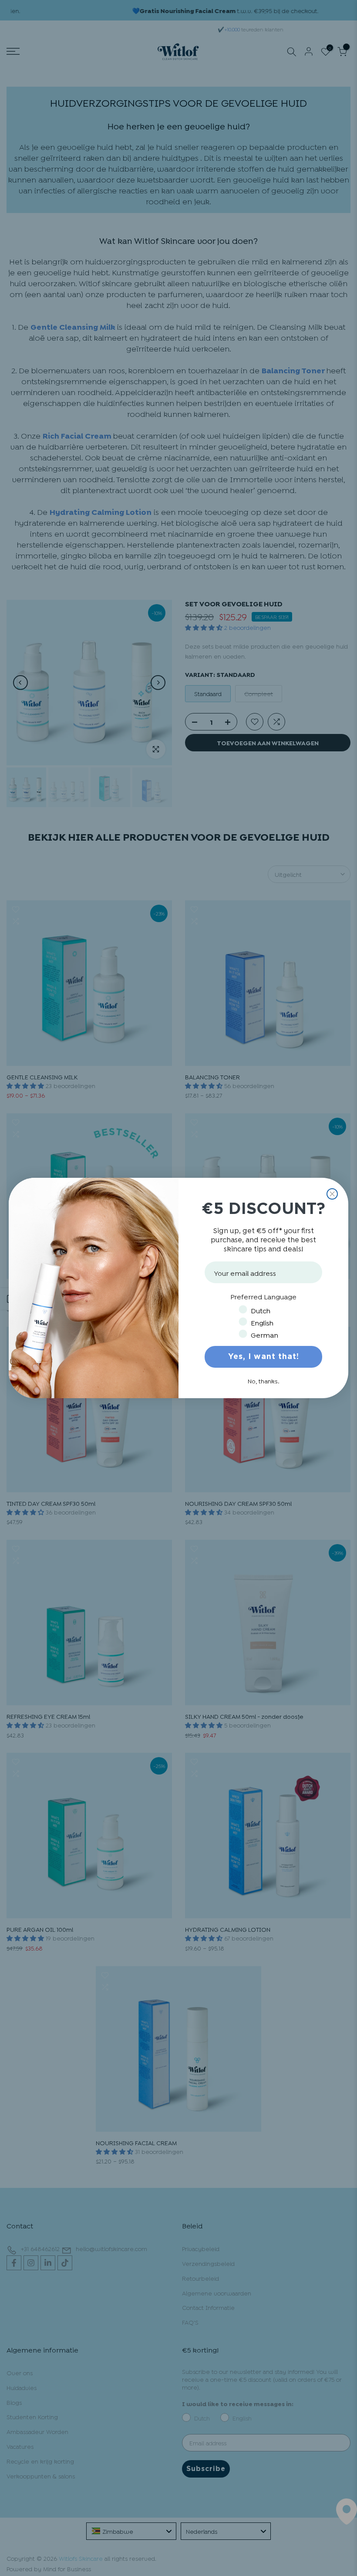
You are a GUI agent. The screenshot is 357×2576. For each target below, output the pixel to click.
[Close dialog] (332, 1194)
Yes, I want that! (264, 1357)
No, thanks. (264, 1381)
